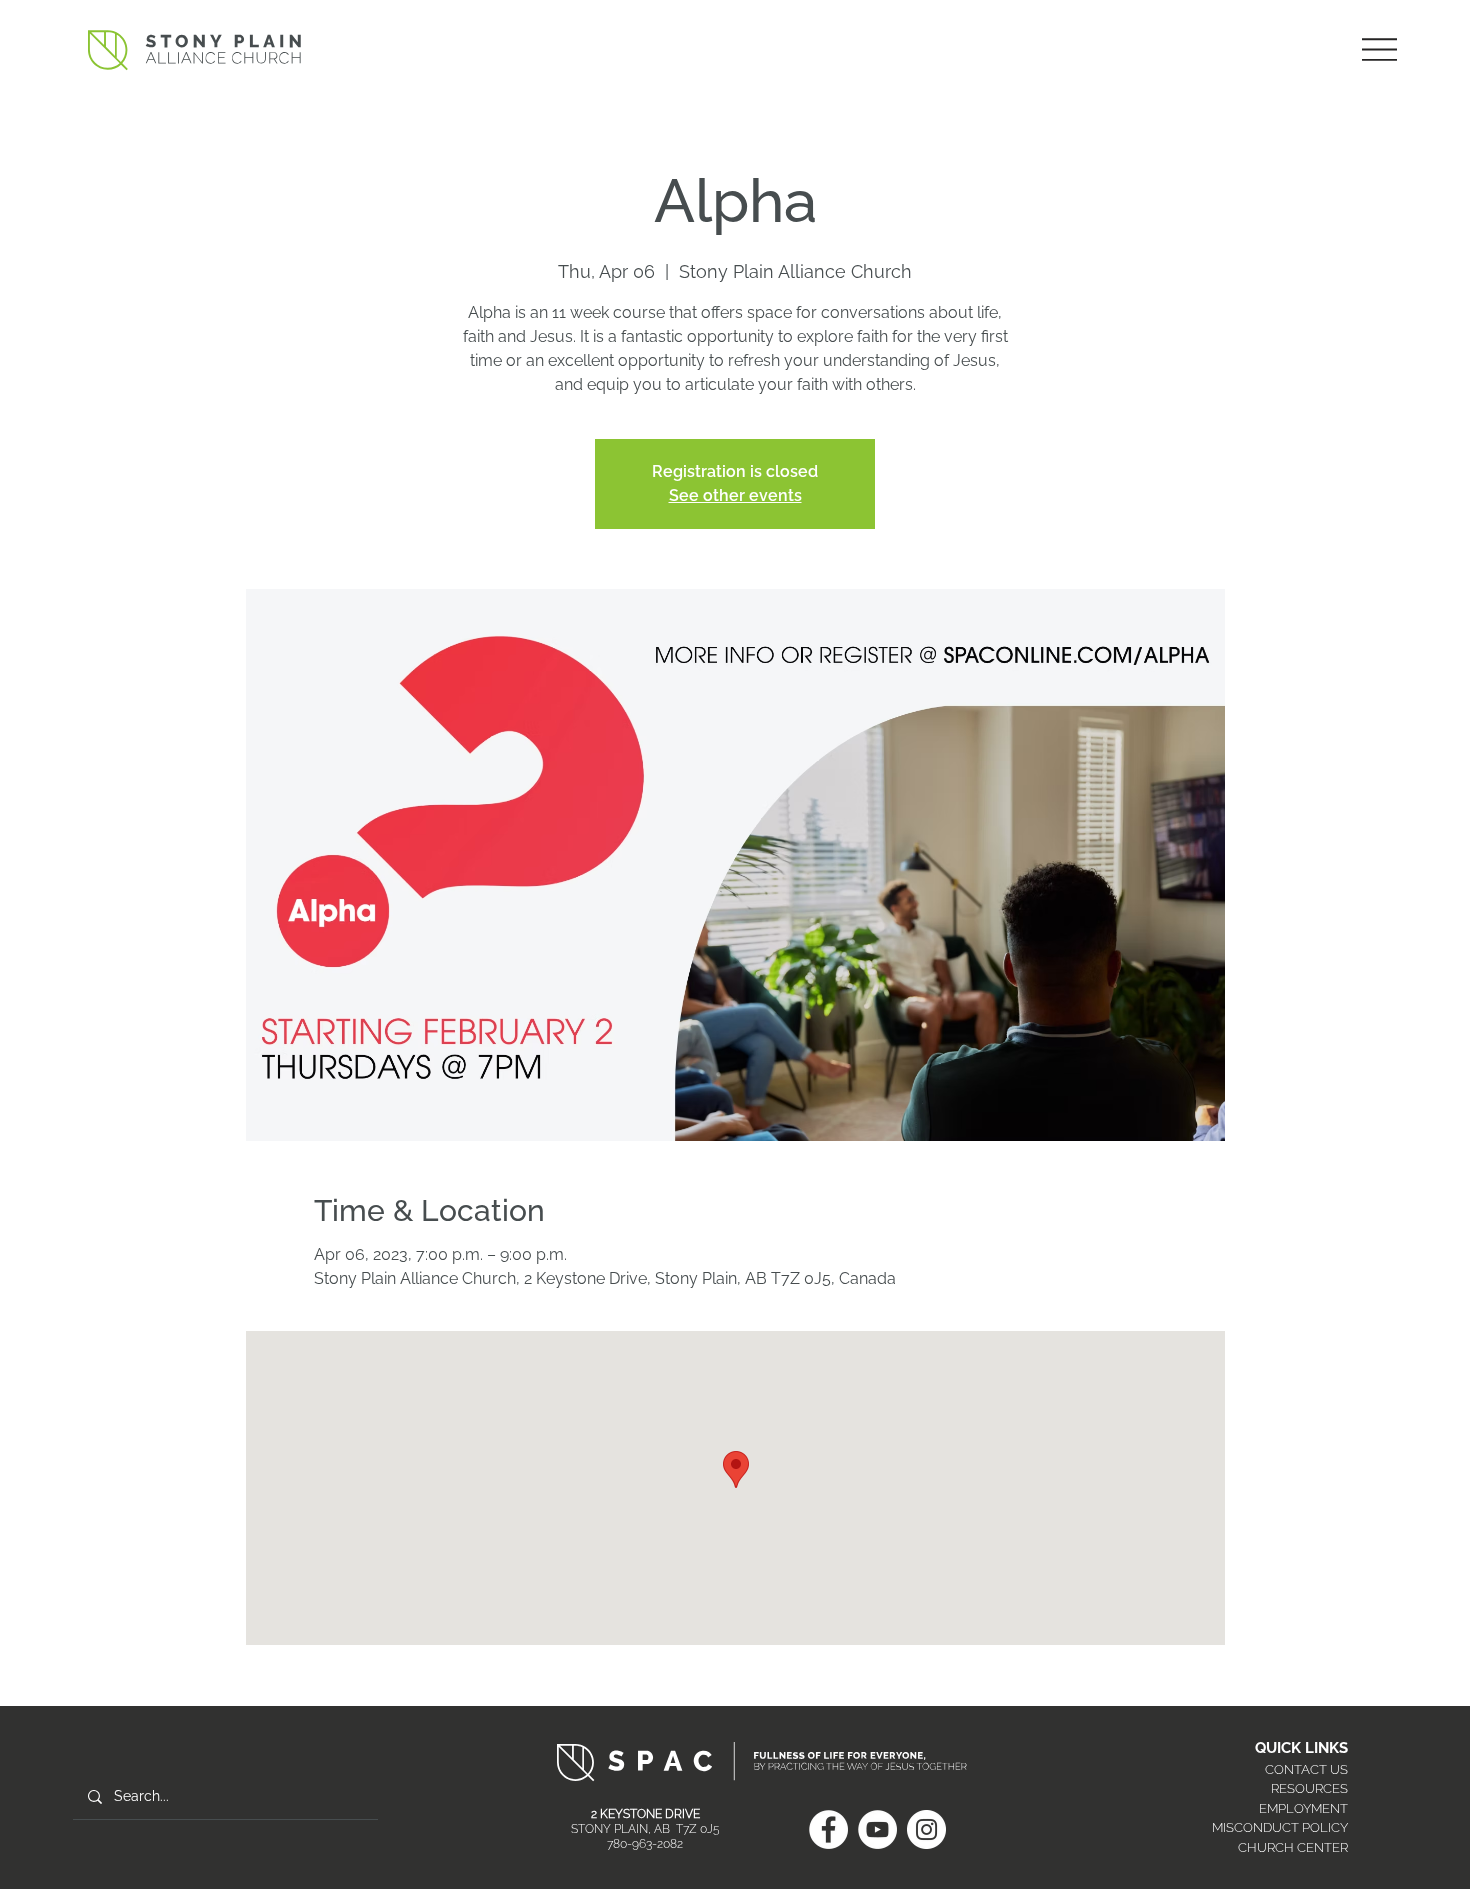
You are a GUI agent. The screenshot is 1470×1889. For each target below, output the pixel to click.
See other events (735, 495)
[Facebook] (828, 1829)
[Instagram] (926, 1829)
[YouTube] (877, 1829)
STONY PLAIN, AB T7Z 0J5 (645, 1829)
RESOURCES (1309, 1788)
